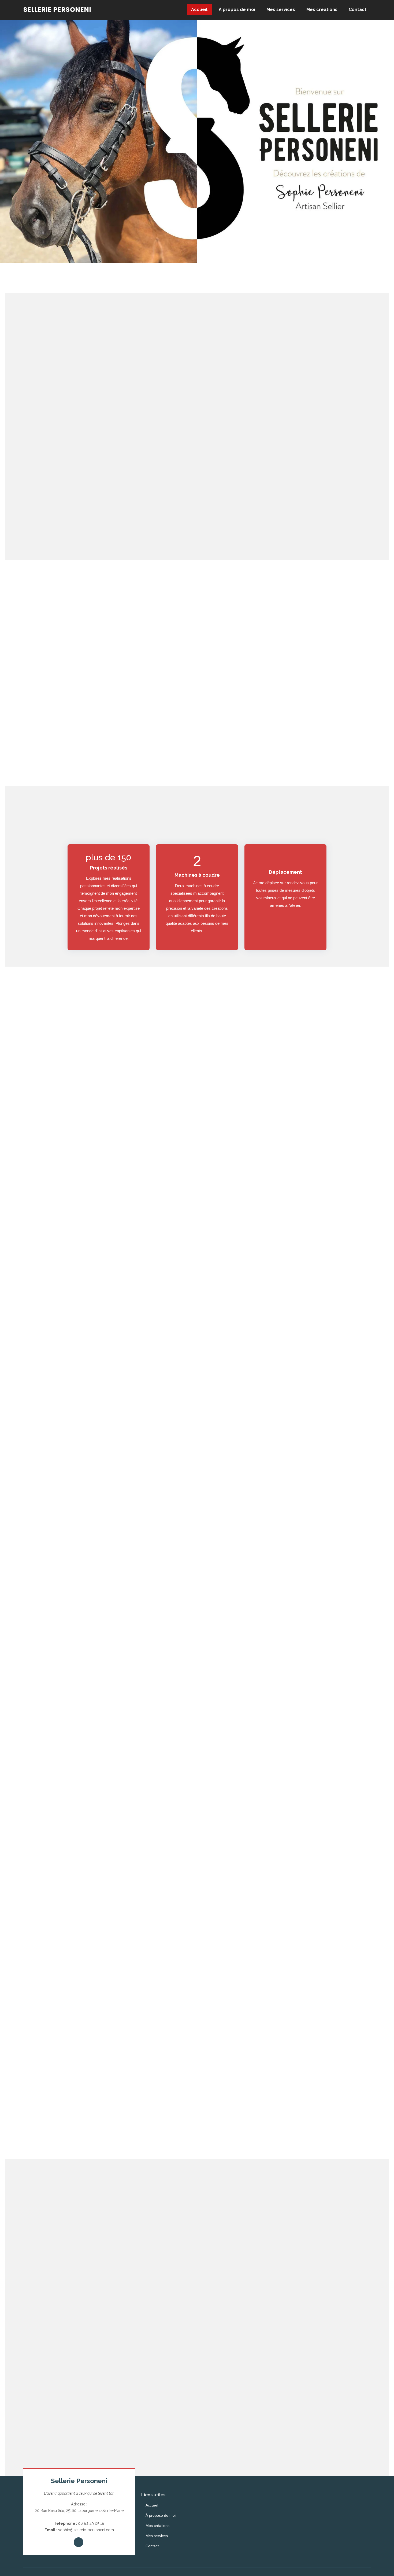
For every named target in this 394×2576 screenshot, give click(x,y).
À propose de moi (161, 2515)
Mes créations (322, 10)
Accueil (199, 10)
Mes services (281, 10)
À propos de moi (237, 10)
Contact (358, 10)
